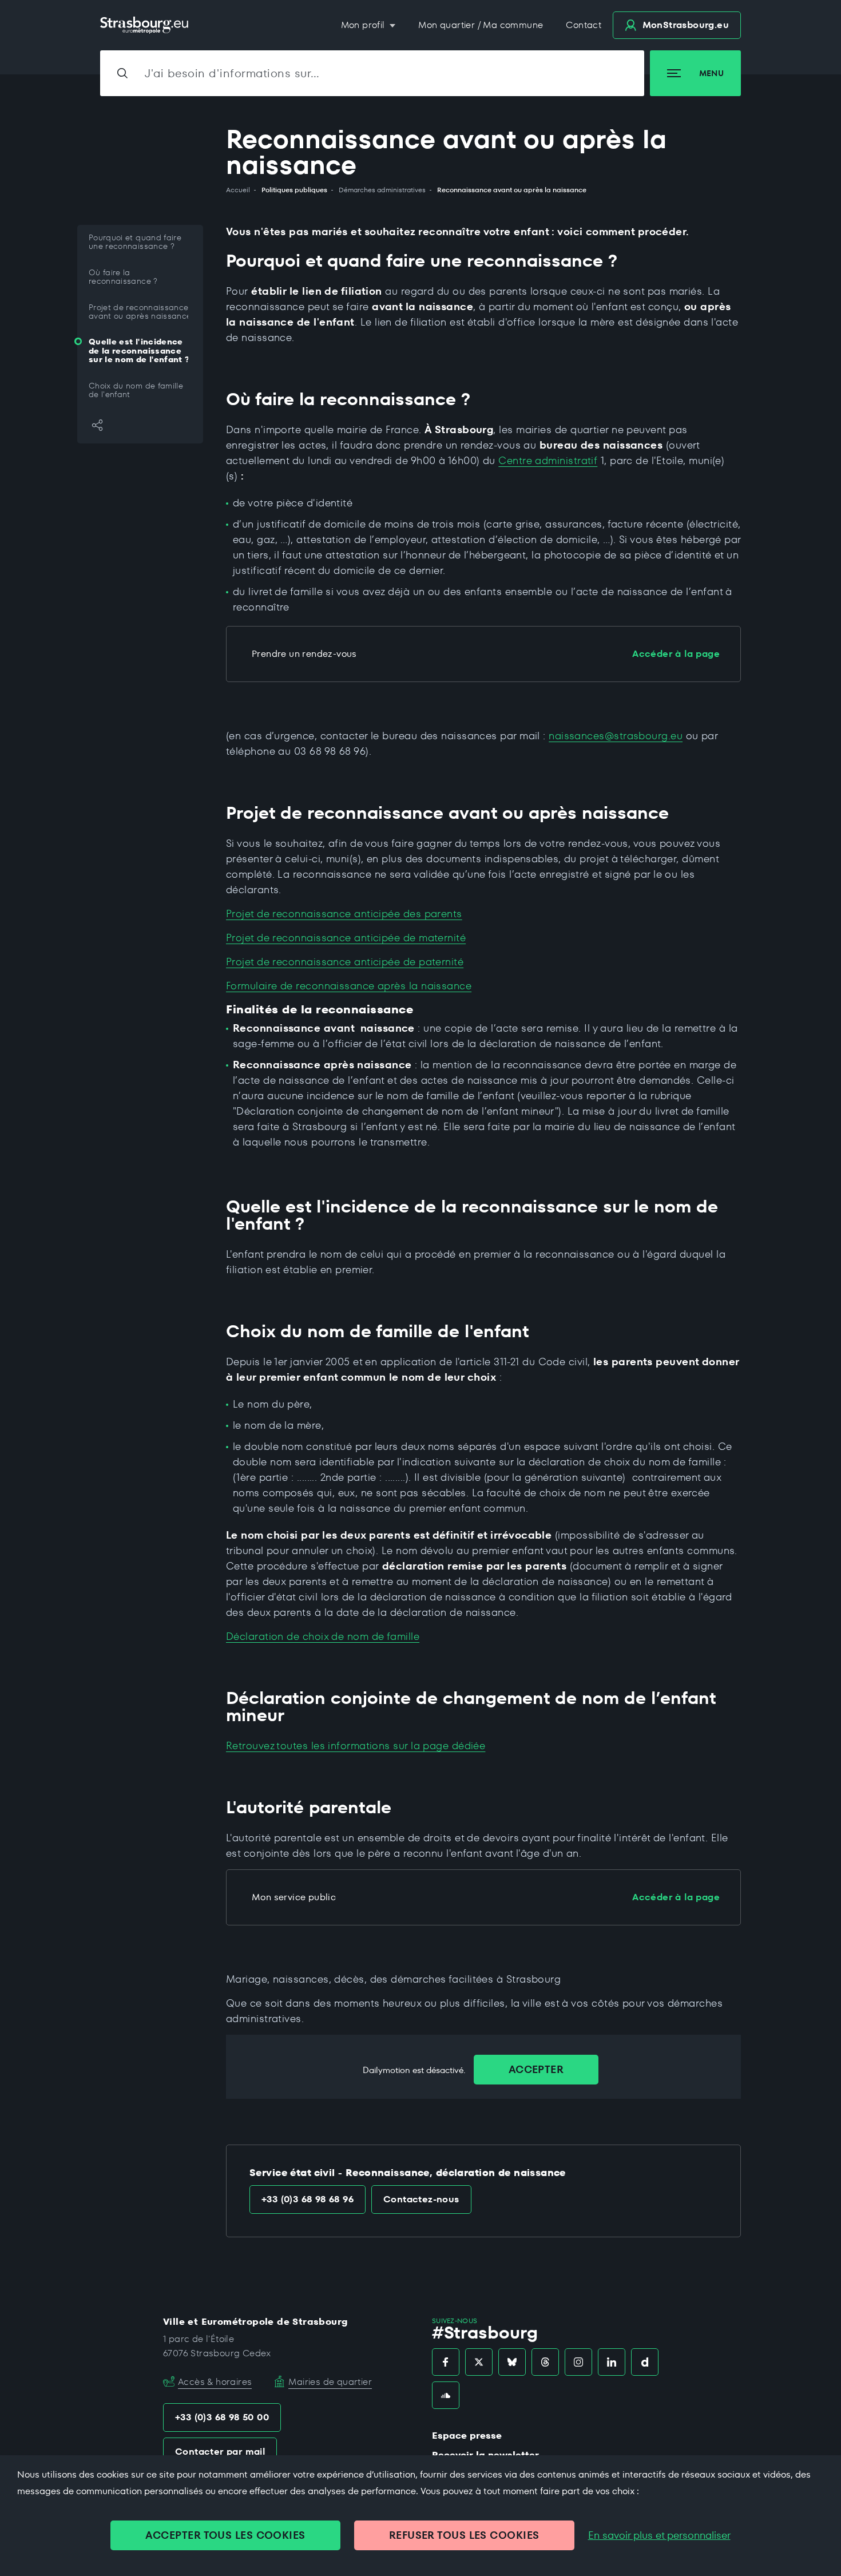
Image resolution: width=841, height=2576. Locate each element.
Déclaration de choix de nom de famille (323, 1636)
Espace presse (467, 2436)
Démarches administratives (382, 190)
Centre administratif (548, 460)
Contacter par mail (220, 2452)
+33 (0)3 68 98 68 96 (308, 2199)
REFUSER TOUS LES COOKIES (464, 2535)
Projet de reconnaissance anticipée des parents (344, 914)
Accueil (238, 190)
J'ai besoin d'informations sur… (232, 73)
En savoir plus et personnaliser (659, 2535)
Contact (584, 25)
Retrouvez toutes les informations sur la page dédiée (356, 1745)
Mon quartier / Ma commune (481, 25)
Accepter (536, 2069)
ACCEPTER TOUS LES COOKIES (225, 2535)
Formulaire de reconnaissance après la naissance (349, 986)
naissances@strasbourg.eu (616, 736)
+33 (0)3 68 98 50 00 (222, 2417)
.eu (686, 25)
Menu (711, 73)
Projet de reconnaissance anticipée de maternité (346, 938)
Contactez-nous (421, 2199)
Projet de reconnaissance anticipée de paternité (345, 962)
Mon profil (364, 25)
